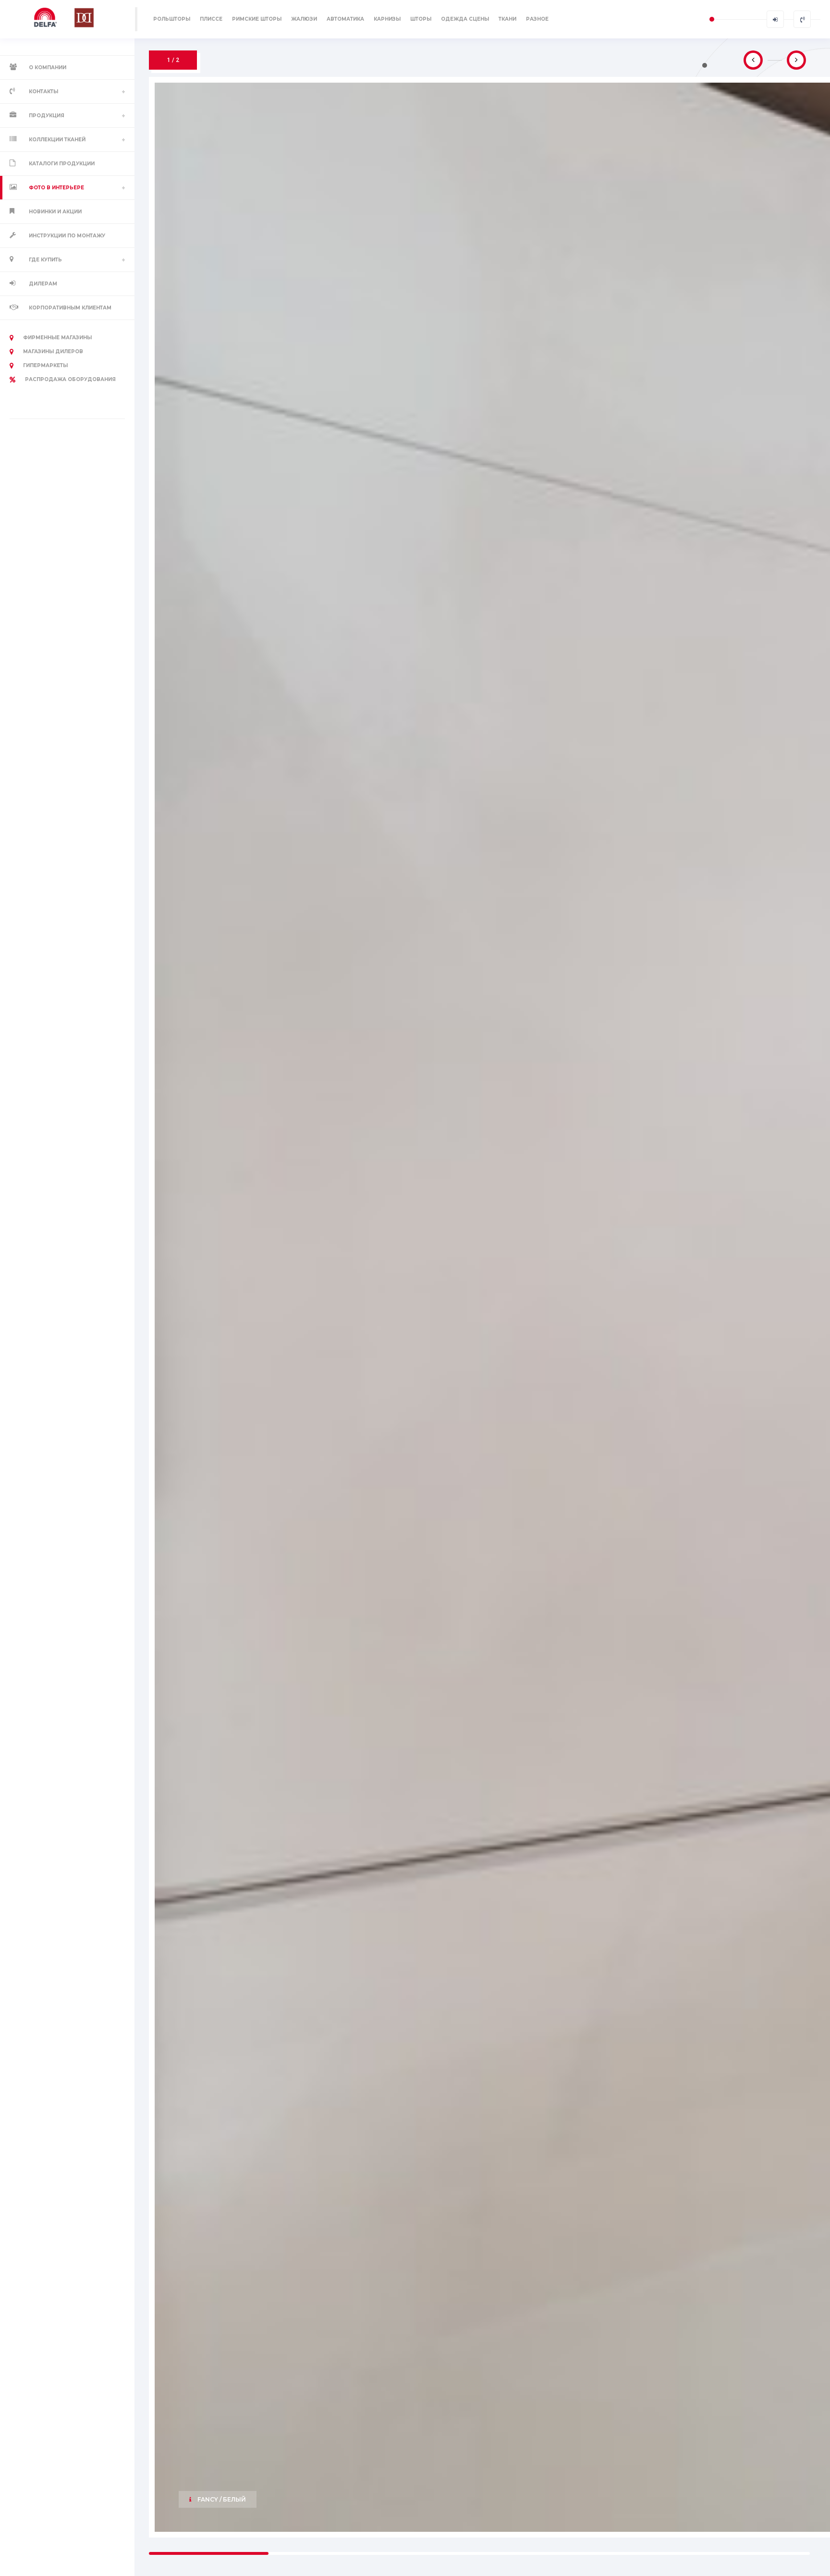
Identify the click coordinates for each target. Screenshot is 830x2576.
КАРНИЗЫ (387, 19)
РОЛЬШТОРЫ (172, 19)
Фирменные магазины (57, 338)
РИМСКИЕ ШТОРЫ (257, 19)
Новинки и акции (55, 212)
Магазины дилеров (53, 351)
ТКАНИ (507, 19)
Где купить (45, 260)
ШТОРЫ (421, 19)
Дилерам (43, 284)
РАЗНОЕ (537, 19)
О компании (48, 68)
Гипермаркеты (45, 365)
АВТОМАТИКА (345, 19)
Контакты (43, 92)
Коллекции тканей (57, 140)
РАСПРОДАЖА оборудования (70, 379)
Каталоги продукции (62, 164)
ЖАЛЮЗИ (304, 19)
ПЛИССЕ (211, 19)
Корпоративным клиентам (70, 308)
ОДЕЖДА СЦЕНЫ (465, 19)
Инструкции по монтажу (67, 236)
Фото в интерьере (56, 188)
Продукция (47, 116)
